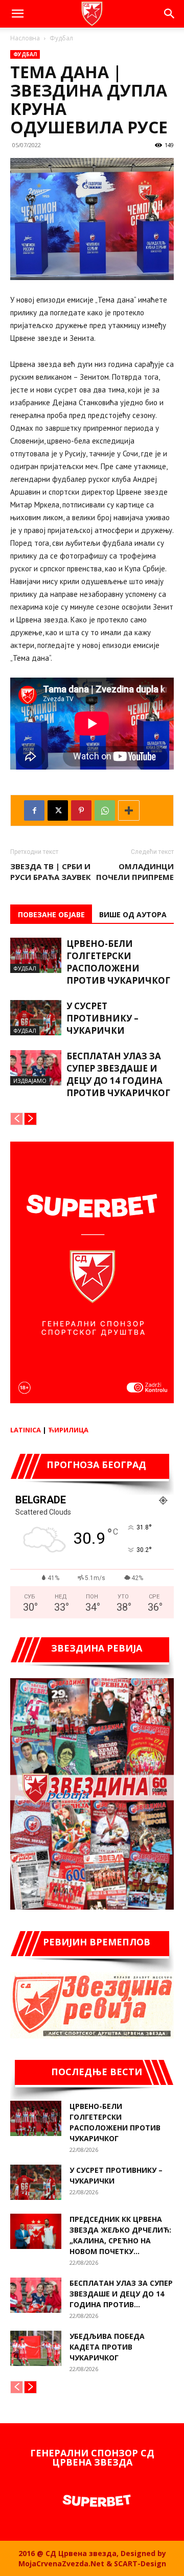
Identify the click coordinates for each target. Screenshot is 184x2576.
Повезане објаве (51, 914)
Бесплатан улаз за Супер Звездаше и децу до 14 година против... (121, 2294)
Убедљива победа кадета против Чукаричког (107, 2347)
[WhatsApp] (105, 810)
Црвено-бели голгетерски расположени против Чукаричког (118, 962)
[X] (58, 810)
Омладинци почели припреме (135, 872)
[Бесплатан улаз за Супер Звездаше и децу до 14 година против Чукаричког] (36, 1068)
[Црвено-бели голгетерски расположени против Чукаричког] (36, 955)
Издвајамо (30, 1081)
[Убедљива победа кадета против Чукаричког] (36, 2348)
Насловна (25, 38)
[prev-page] (17, 1119)
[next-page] (30, 1119)
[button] (17, 14)
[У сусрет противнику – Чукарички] (36, 1018)
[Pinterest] (81, 810)
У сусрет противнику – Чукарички (102, 1018)
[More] (129, 810)
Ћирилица (68, 1430)
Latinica (26, 1430)
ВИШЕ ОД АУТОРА (133, 914)
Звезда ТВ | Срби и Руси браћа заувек (51, 872)
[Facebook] (34, 810)
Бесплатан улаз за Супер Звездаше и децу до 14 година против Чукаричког (118, 1074)
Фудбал (61, 38)
